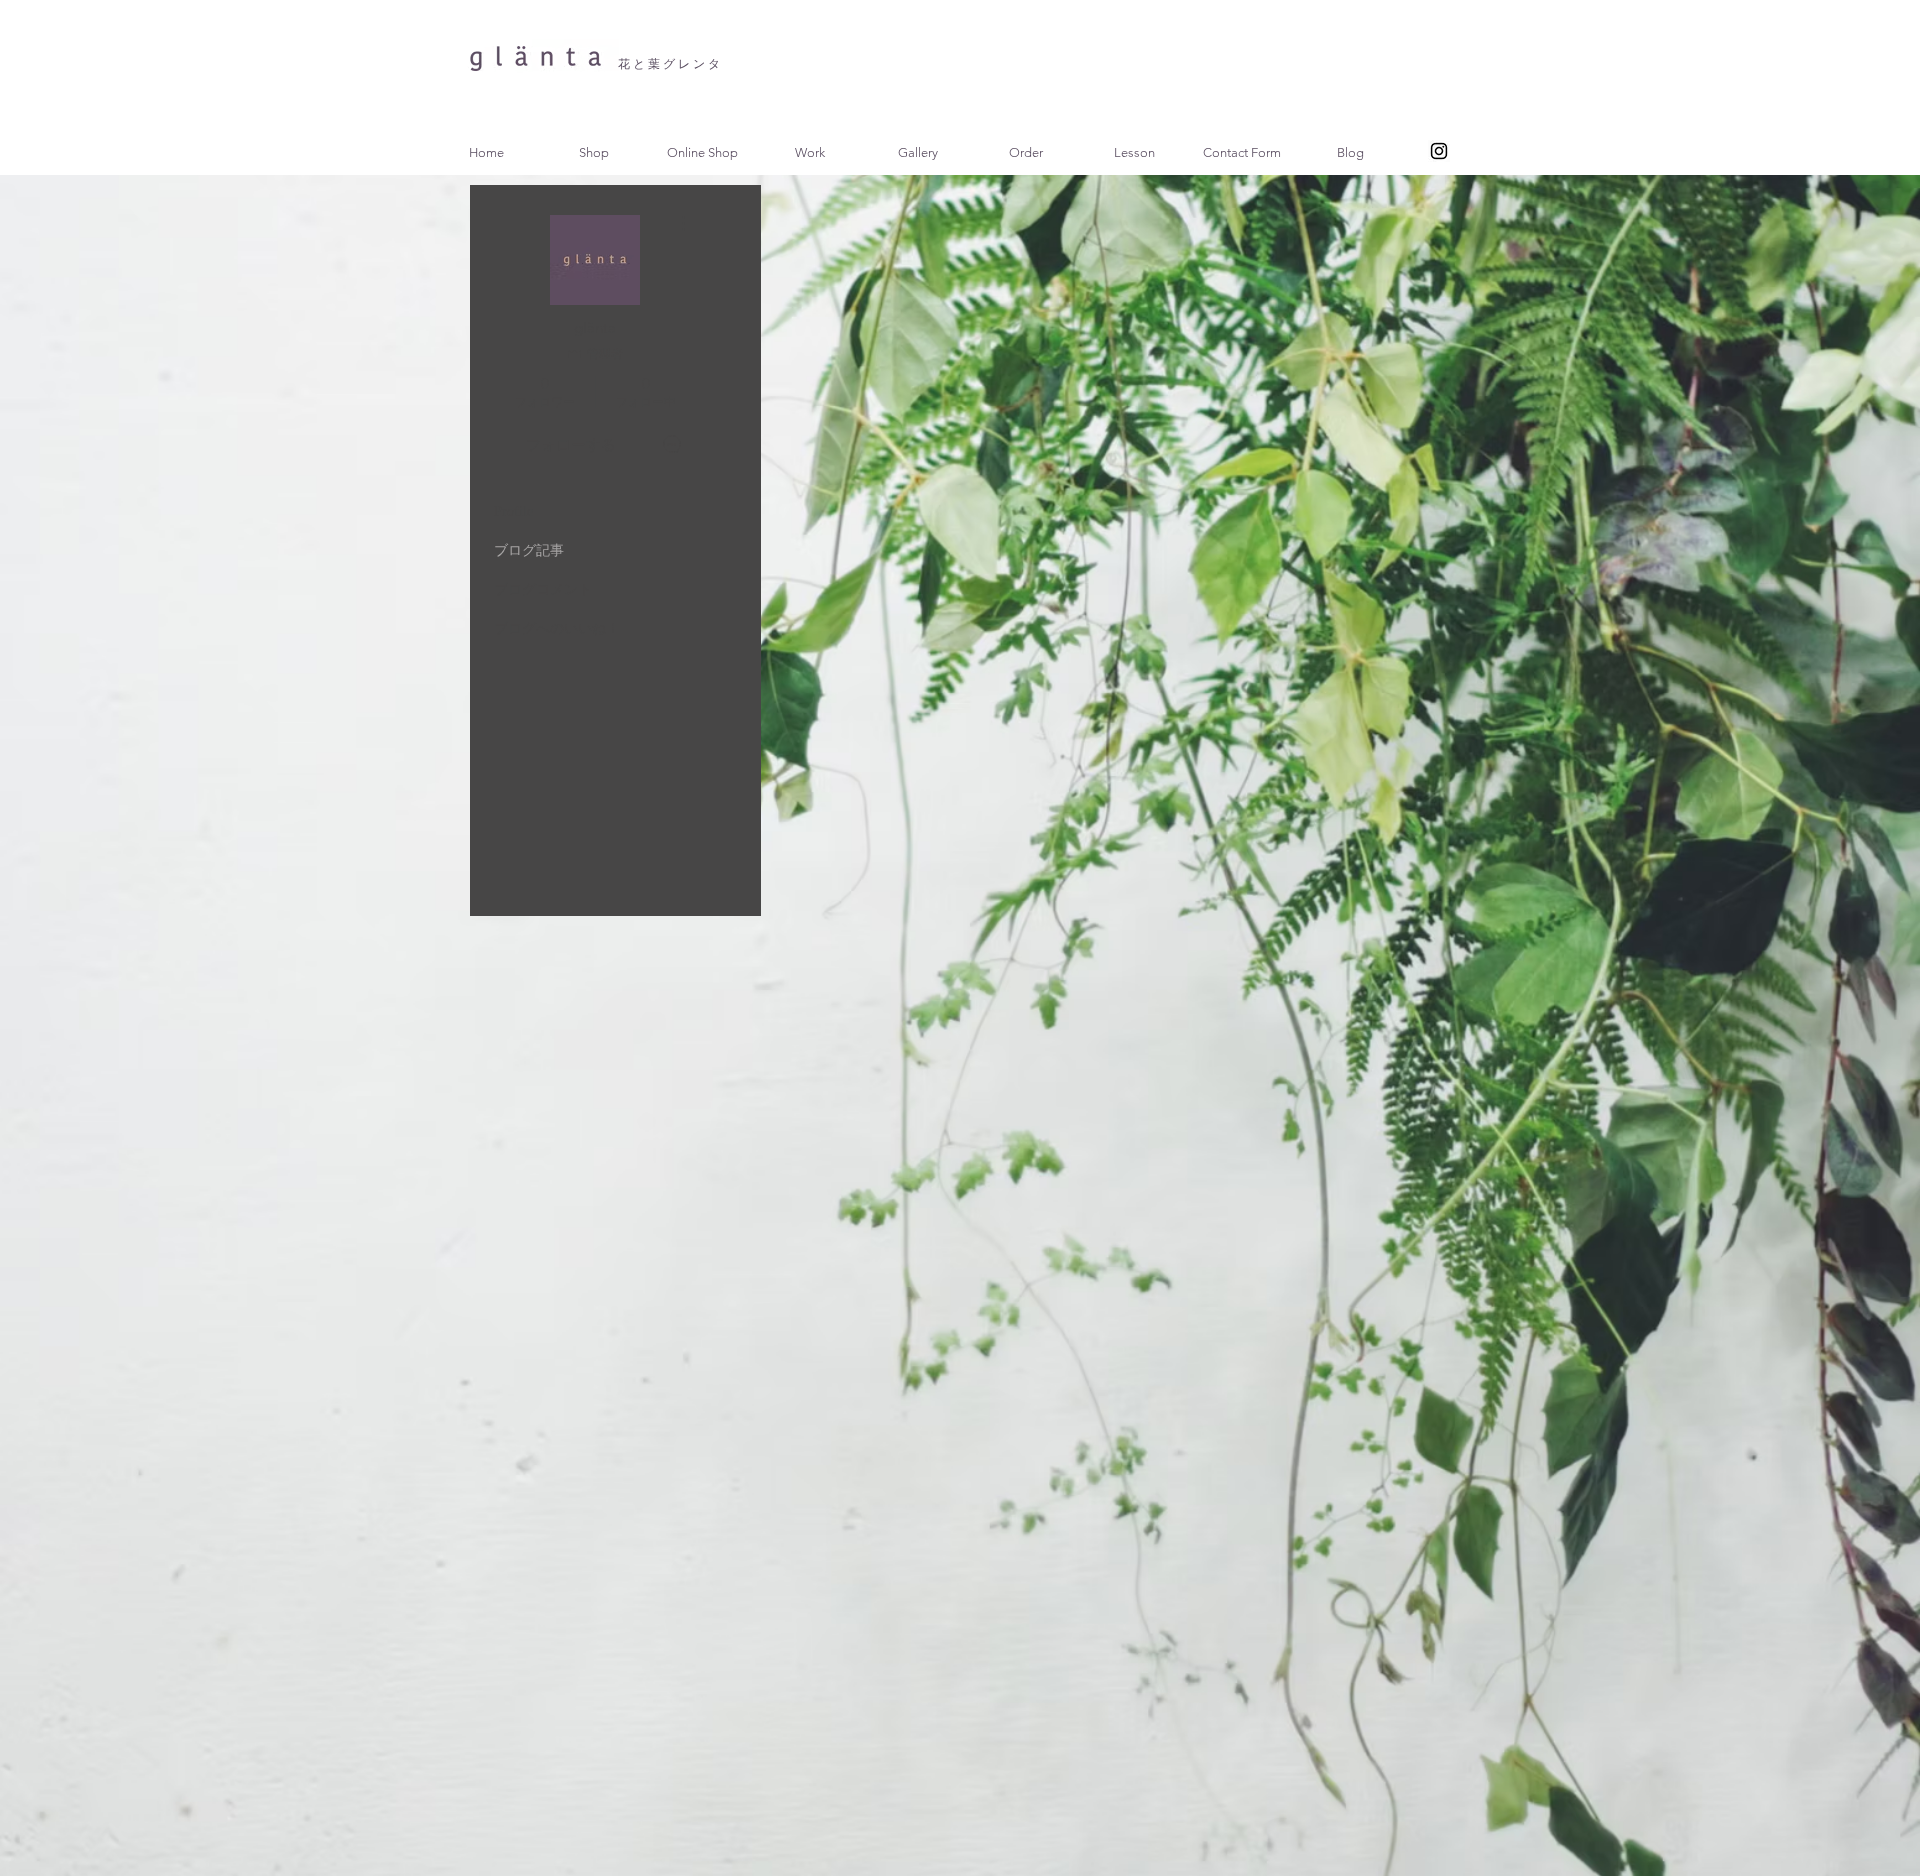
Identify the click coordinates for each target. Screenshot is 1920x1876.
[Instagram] (1439, 151)
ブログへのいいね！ (557, 628)
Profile (513, 511)
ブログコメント (543, 589)
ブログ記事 (529, 550)
